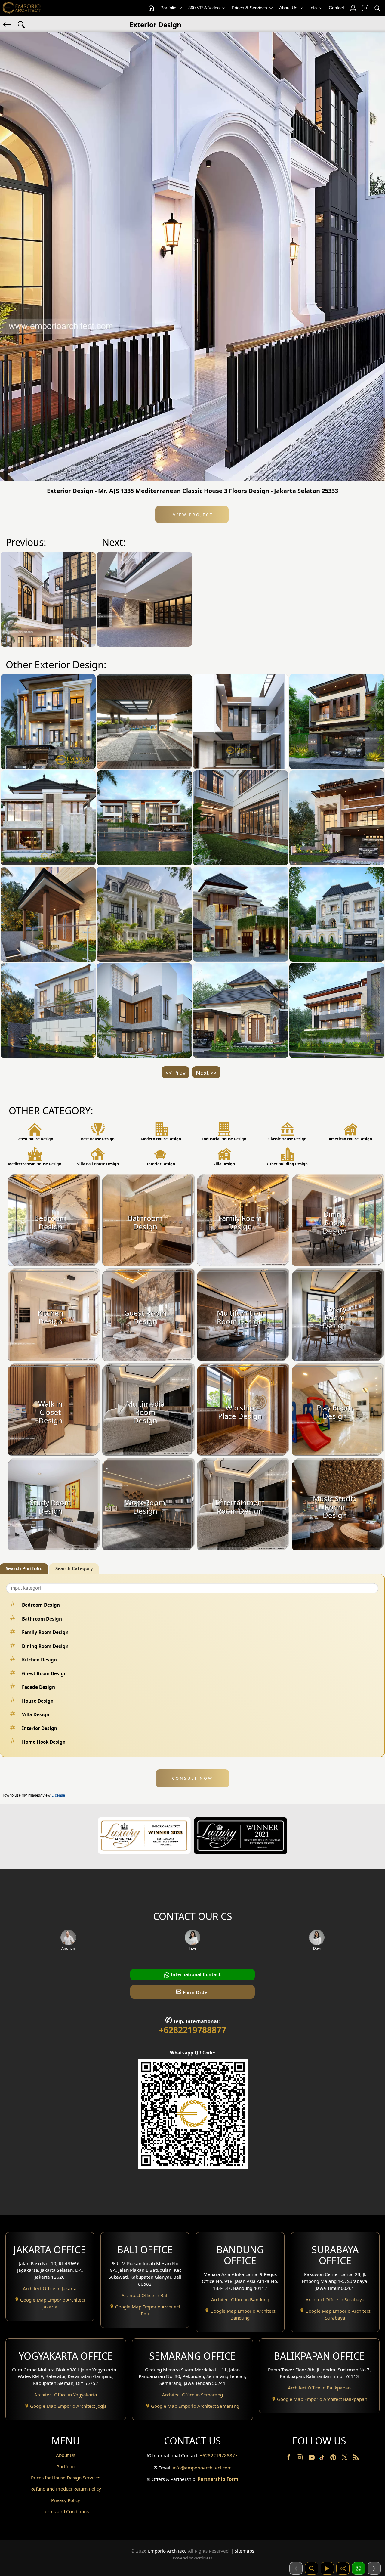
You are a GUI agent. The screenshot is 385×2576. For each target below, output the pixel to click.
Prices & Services (250, 8)
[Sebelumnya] (296, 2568)
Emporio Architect (167, 2551)
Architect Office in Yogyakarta (66, 2395)
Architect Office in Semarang (192, 2395)
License (58, 1795)
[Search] (377, 8)
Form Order (192, 1991)
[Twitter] (345, 2460)
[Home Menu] (151, 8)
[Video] (327, 2568)
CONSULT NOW (192, 1778)
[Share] (343, 2568)
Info (314, 8)
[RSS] (356, 2459)
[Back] (8, 24)
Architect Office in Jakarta (50, 2288)
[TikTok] (323, 2459)
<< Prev (175, 1073)
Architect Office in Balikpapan (319, 2388)
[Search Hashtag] (21, 24)
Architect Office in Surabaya (335, 2299)
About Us (289, 8)
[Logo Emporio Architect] (21, 8)
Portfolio (169, 8)
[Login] (353, 8)
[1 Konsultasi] (359, 2568)
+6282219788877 (192, 2030)
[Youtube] (312, 2459)
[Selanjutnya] (374, 2568)
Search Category (74, 1568)
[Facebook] (289, 2459)
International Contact (195, 1974)
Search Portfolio (24, 1568)
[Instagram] (300, 2459)
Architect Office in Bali (145, 2295)
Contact (336, 8)
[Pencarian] (312, 2568)
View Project (192, 515)
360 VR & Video (205, 8)
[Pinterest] (334, 2459)
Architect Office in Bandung (240, 2299)
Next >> (206, 1073)
